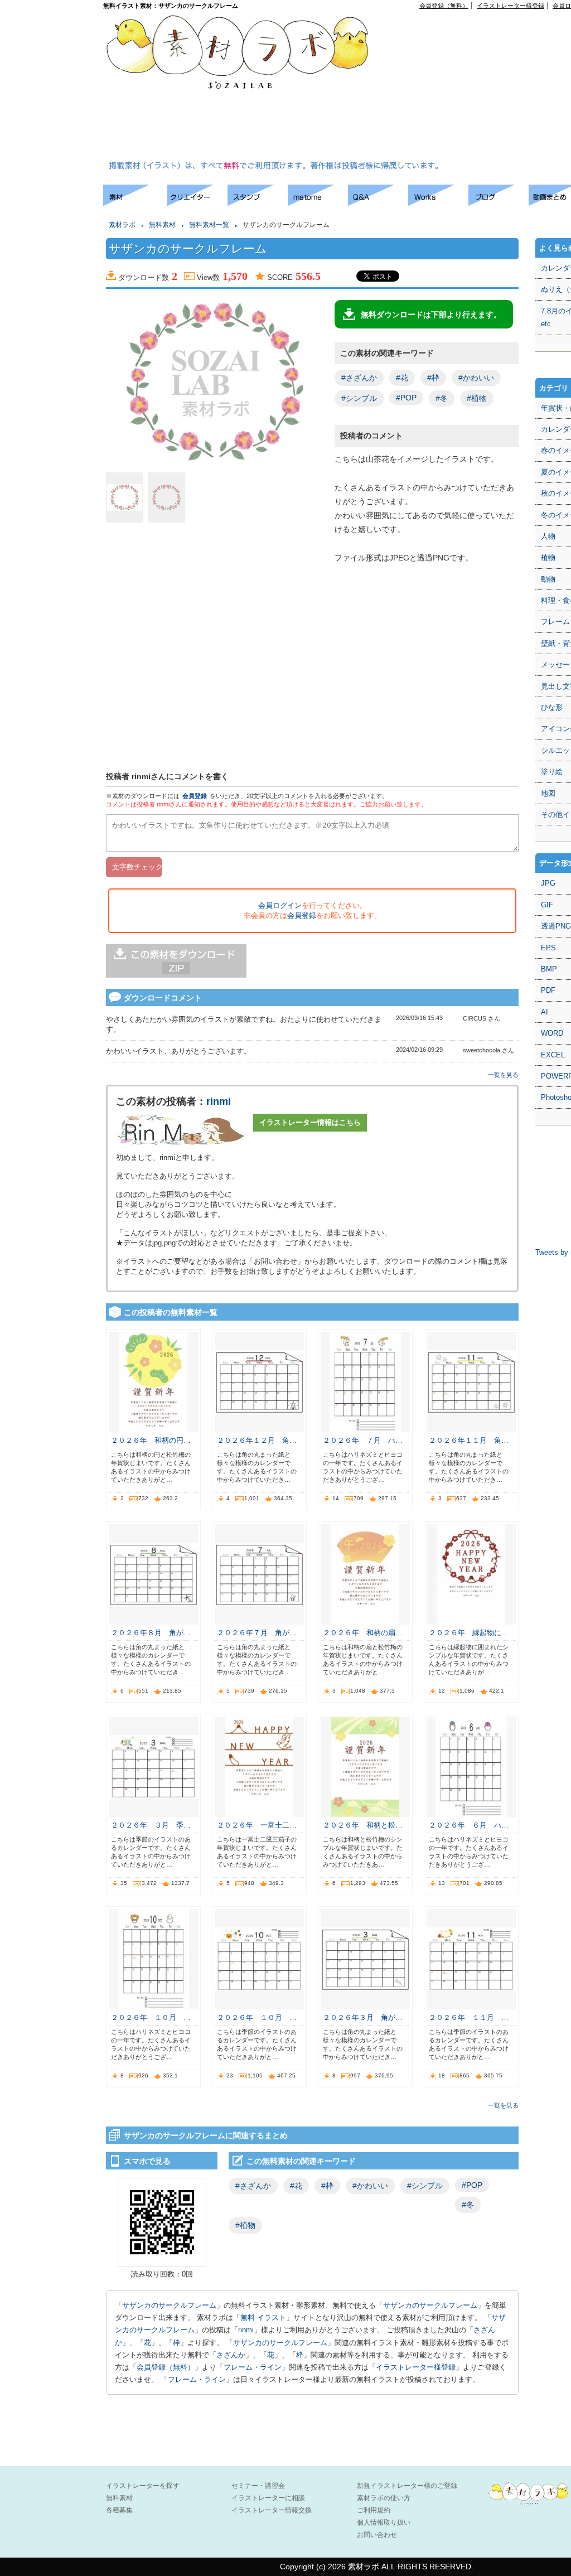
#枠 (433, 378)
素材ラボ (122, 225)
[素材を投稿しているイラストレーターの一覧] (197, 203)
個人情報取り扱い (384, 2522)
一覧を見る (503, 1075)
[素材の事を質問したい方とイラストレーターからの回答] (378, 203)
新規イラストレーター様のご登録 (407, 2486)
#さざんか (359, 378)
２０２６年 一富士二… (257, 1825)
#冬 (442, 398)
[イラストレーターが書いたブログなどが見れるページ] (499, 203)
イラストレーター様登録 (510, 6)
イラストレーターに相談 (268, 2498)
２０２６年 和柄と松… (363, 1825)
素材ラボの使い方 (384, 2498)
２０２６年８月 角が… (151, 1633)
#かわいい (476, 378)
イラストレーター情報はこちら (310, 1122)
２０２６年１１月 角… (469, 1440)
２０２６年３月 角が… (363, 2017)
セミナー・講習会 (258, 2486)
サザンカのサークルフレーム (169, 2305)
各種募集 (119, 2510)
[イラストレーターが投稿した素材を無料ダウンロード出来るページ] (135, 203)
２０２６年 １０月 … (151, 2017)
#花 (402, 378)
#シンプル (359, 398)
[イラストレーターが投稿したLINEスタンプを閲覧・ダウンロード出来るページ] (258, 203)
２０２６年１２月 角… (257, 1440)
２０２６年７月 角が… (257, 1633)
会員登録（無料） (444, 6)
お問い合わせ (377, 2535)
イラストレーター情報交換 (272, 2510)
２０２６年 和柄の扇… (363, 1633)
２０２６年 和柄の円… (151, 1440)
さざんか (231, 2355)
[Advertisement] (480, 87)
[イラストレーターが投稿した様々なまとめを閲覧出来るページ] (318, 203)
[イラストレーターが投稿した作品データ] (438, 203)
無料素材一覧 (209, 225)
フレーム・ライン (253, 2367)
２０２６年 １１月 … (469, 2017)
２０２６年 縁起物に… (469, 1633)
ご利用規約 (374, 2510)
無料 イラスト (263, 2318)
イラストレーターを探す (143, 2486)
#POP (406, 398)
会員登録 (195, 796)
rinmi (219, 1101)
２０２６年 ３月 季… (151, 1825)
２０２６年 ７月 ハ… (363, 1440)
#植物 (477, 398)
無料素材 (162, 225)
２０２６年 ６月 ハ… (469, 1825)
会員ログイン (280, 905)
